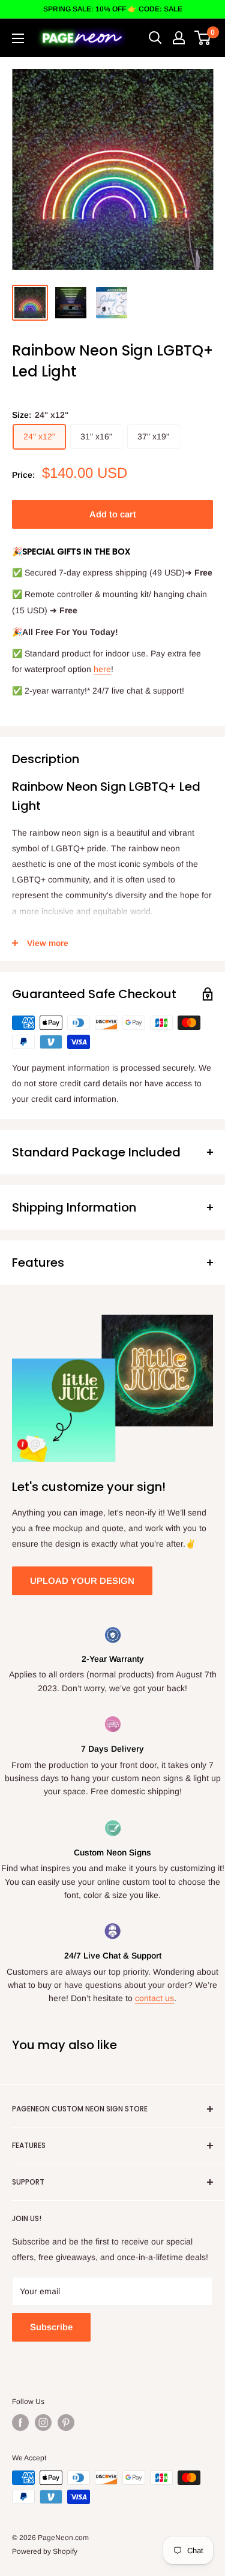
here (102, 669)
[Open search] (155, 38)
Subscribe (51, 2327)
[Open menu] (18, 38)
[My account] (179, 38)
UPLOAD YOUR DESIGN (82, 1581)
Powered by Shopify (45, 2551)
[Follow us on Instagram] (43, 2423)
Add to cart (113, 514)
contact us (154, 1998)
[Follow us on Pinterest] (66, 2423)
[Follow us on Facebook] (20, 2423)
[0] (203, 38)
